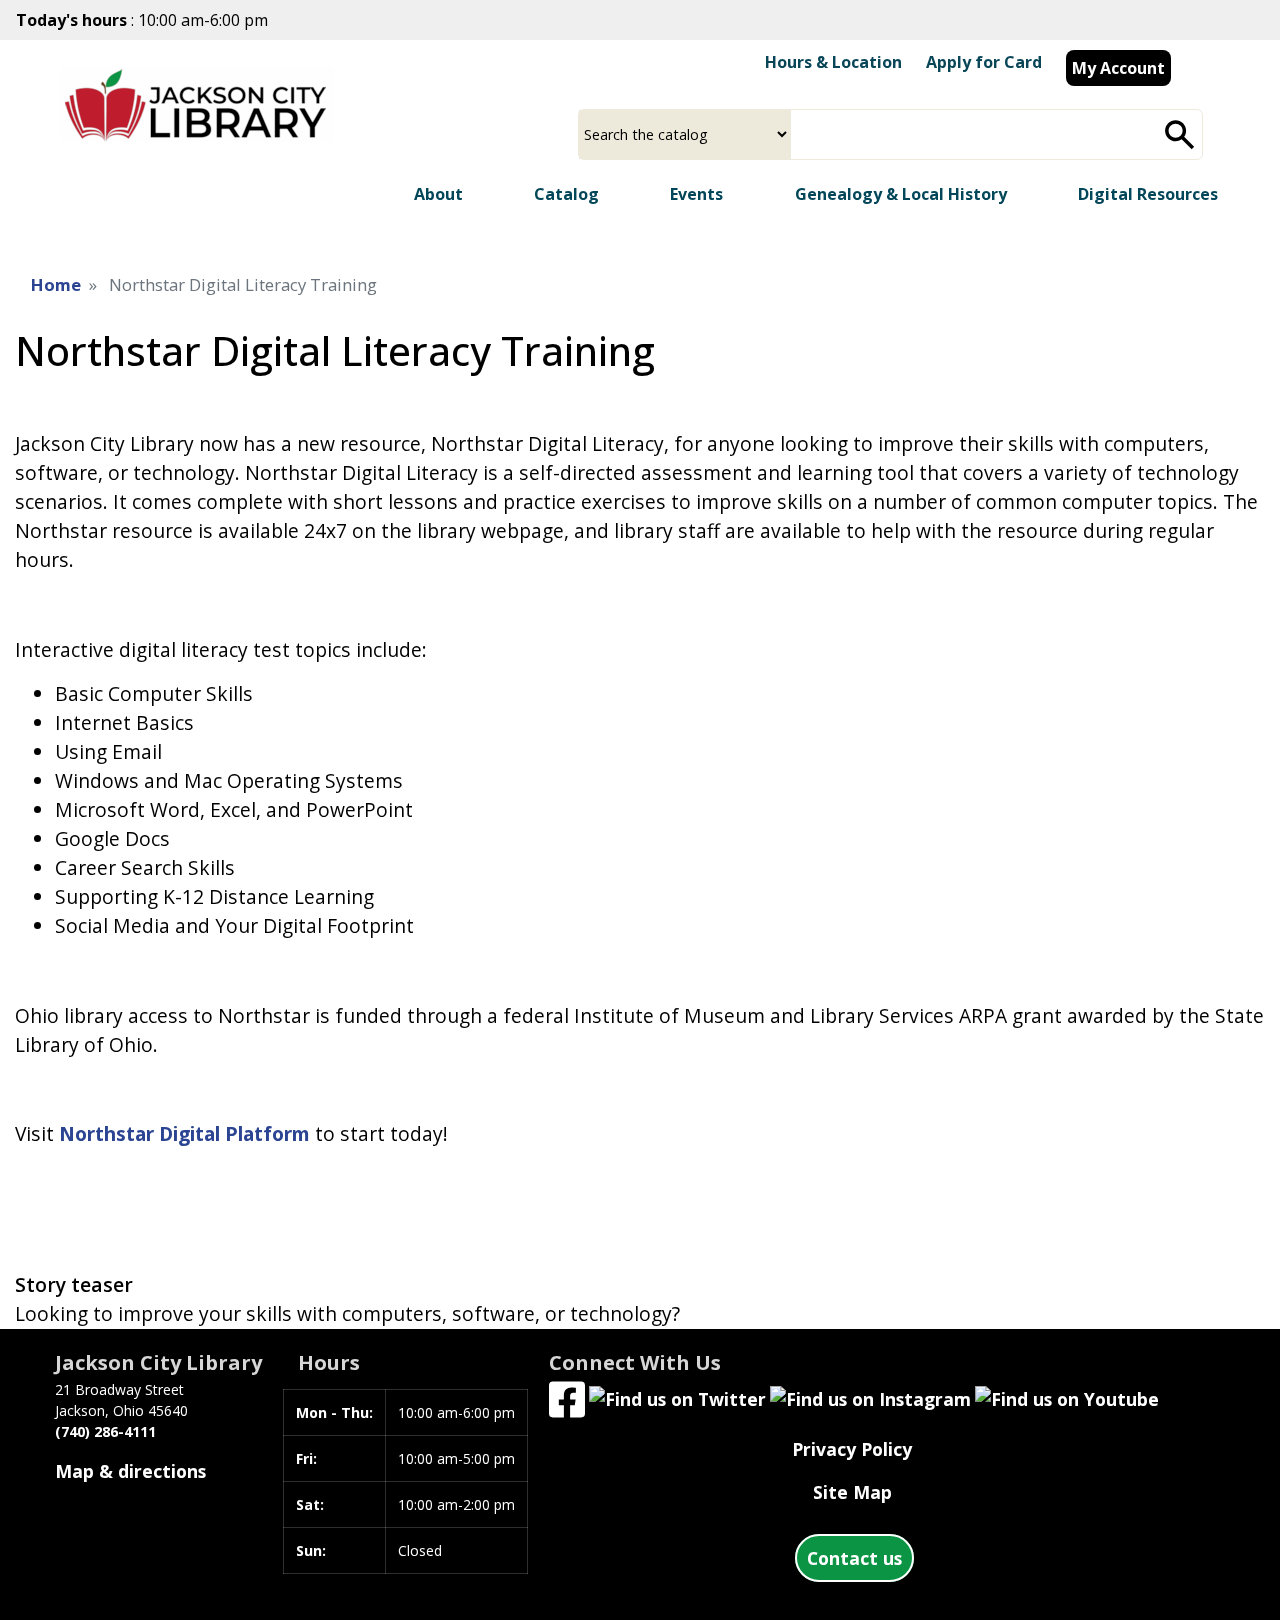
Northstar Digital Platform (184, 1133)
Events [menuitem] (696, 194)
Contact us (854, 1558)
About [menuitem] (438, 194)
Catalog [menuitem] (566, 194)
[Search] (1180, 134)
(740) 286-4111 (105, 1431)
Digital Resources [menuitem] (1148, 194)
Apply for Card (984, 62)
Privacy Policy (852, 1449)
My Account (1118, 68)
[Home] (197, 124)
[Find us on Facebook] (567, 1397)
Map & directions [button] (130, 1471)
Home (56, 284)
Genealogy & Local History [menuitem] (901, 194)
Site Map (852, 1492)
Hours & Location (833, 62)
